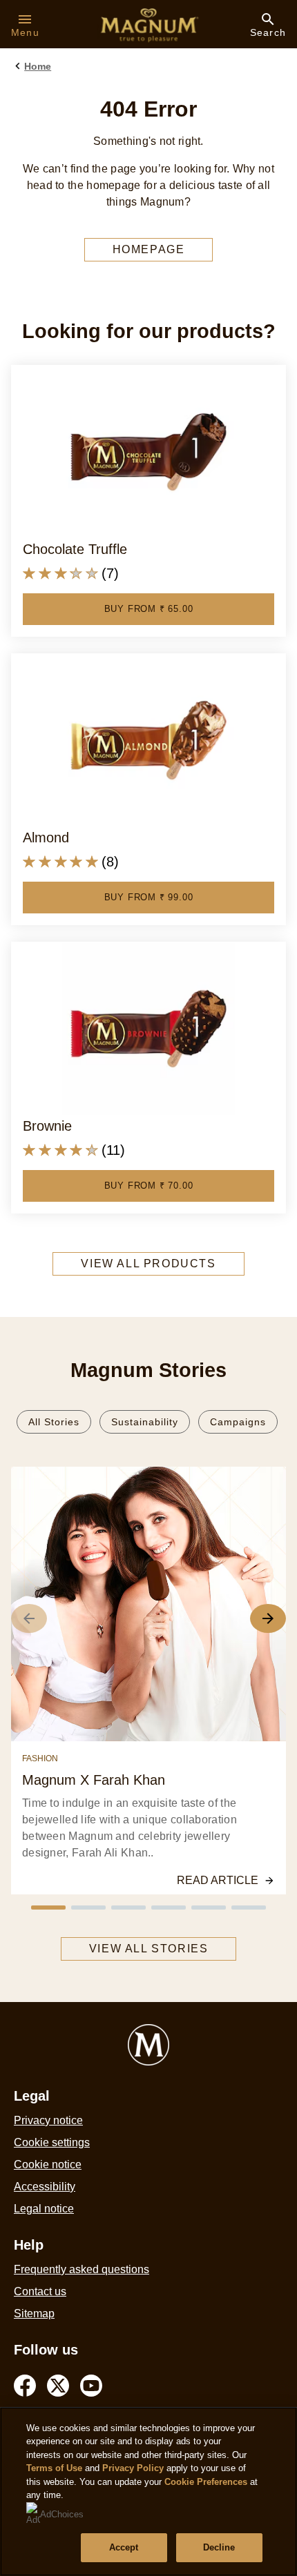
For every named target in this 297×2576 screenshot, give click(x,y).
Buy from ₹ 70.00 (149, 1186)
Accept (124, 2547)
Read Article (218, 1880)
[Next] (268, 1618)
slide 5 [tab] (209, 1908)
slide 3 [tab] (128, 1908)
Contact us (40, 2291)
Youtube (91, 2386)
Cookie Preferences (206, 2482)
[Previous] (29, 1618)
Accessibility (45, 2187)
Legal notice (44, 2209)
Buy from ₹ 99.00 (149, 897)
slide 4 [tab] (169, 1908)
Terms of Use (54, 2468)
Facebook (25, 2386)
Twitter (58, 2386)
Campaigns (238, 1422)
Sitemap (34, 2314)
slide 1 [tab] (48, 1908)
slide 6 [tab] (249, 1908)
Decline (219, 2547)
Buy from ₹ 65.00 (149, 609)
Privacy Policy (133, 2468)
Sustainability (145, 1422)
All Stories (54, 1422)
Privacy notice (48, 2120)
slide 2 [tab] (88, 1908)
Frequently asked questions (82, 2269)
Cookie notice (48, 2164)
